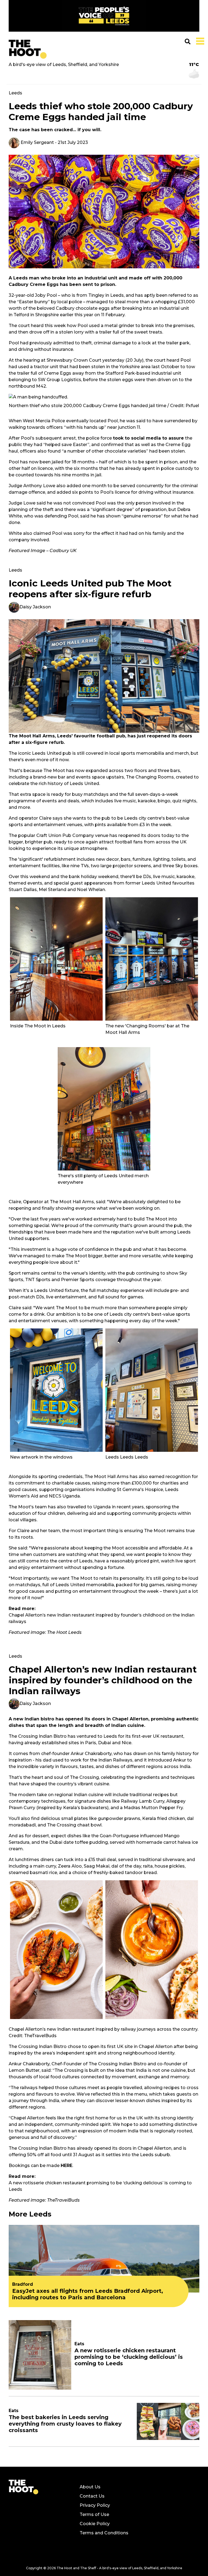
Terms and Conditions (104, 2533)
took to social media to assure (148, 438)
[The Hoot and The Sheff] (28, 49)
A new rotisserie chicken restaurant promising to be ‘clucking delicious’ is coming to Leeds (100, 2186)
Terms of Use (94, 2514)
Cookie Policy (95, 2524)
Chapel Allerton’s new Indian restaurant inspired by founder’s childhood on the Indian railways (102, 1618)
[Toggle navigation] (199, 41)
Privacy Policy (95, 2505)
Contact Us (92, 2496)
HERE (66, 2166)
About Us (90, 2487)
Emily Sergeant (37, 142)
